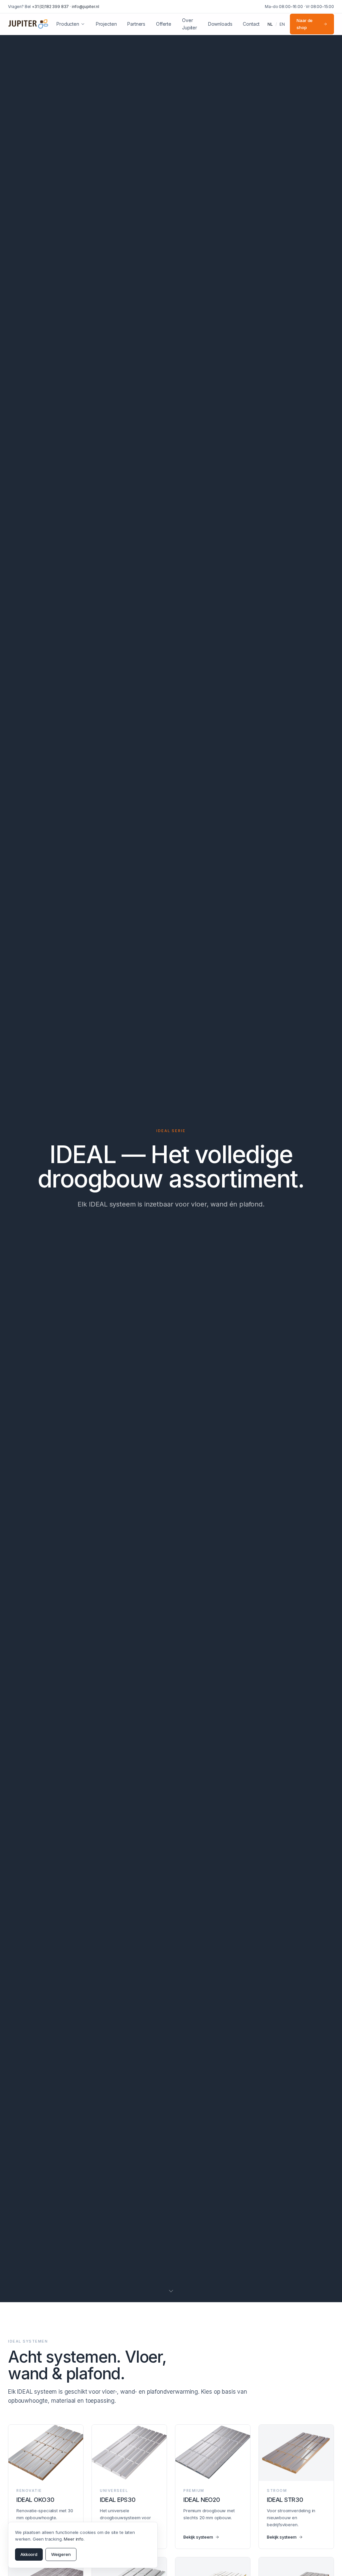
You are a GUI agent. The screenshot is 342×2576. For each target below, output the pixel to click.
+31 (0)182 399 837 (50, 7)
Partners (136, 24)
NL (270, 24)
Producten (68, 24)
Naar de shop (305, 24)
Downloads (220, 24)
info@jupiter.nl (85, 7)
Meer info (74, 2539)
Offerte (164, 24)
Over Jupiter (190, 24)
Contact (251, 24)
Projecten (106, 24)
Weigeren (61, 2554)
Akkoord (29, 2554)
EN (282, 24)
